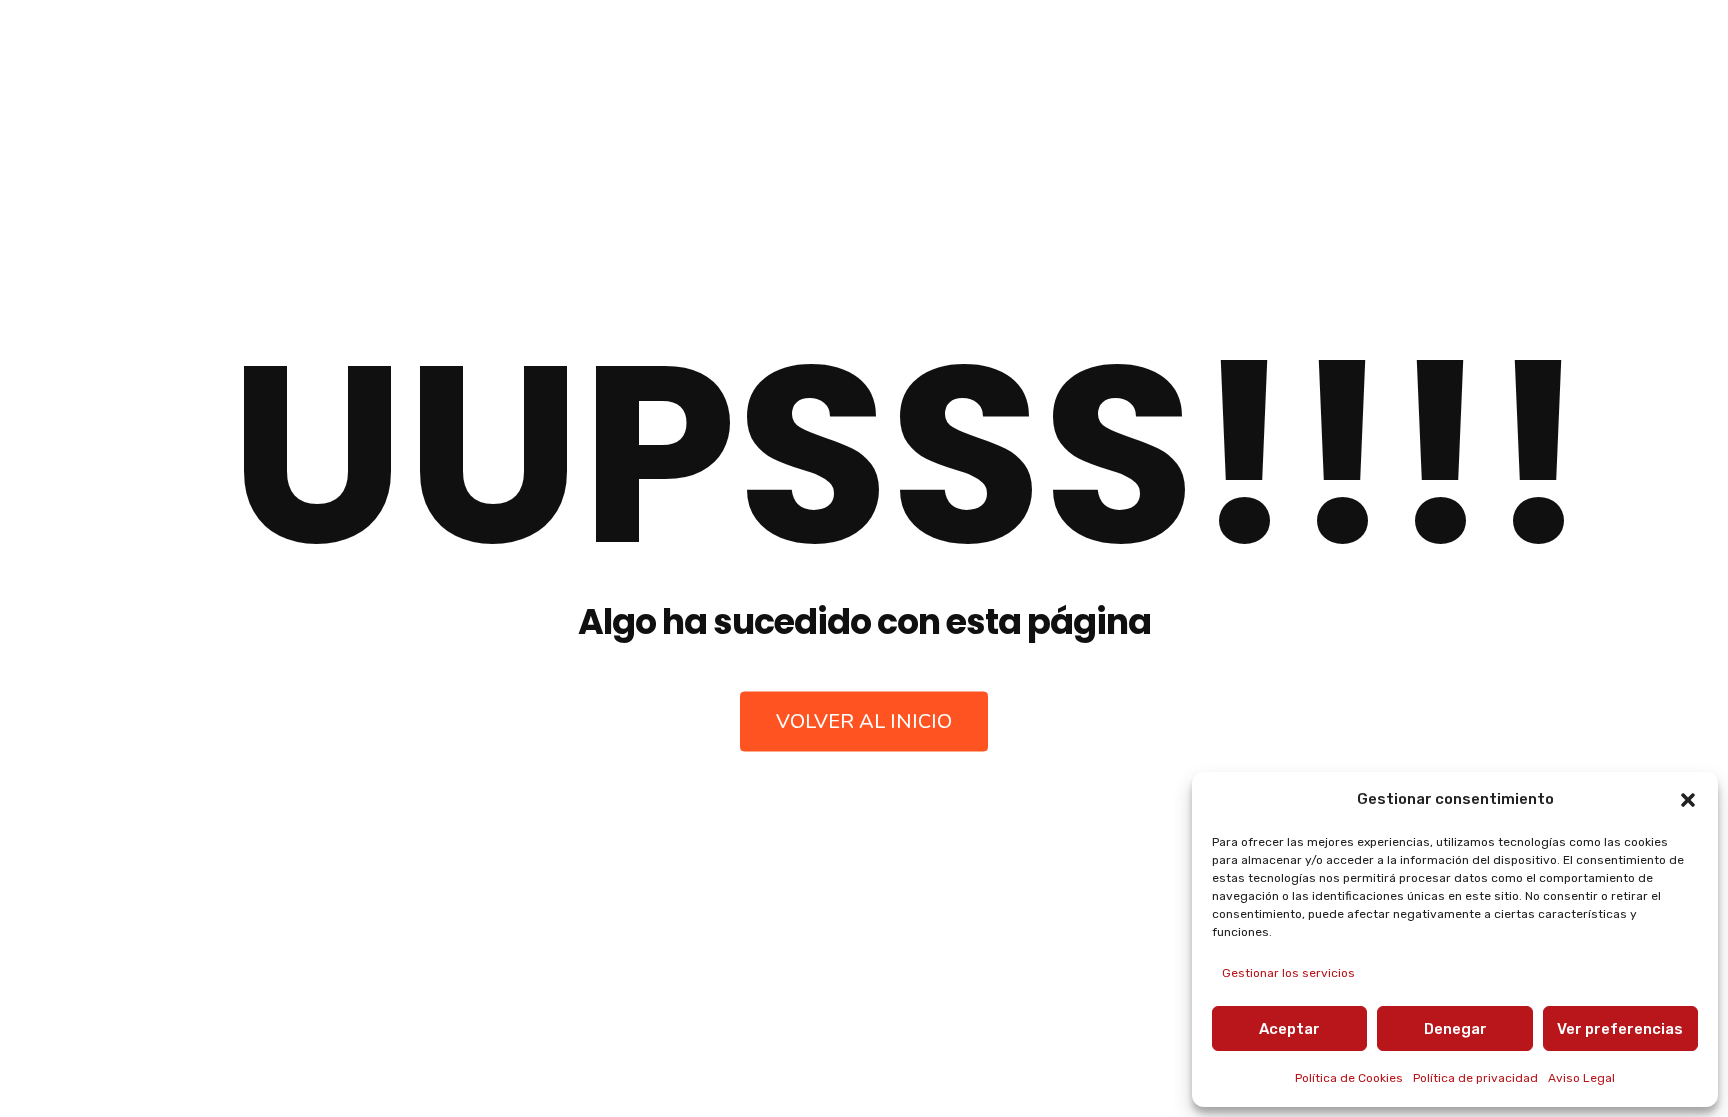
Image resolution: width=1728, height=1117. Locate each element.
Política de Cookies (1349, 1078)
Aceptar (1289, 1029)
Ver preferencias (1620, 1029)
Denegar (1455, 1029)
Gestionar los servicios (1288, 973)
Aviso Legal (1581, 1078)
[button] (1688, 800)
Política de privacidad (1475, 1078)
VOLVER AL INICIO (864, 720)
